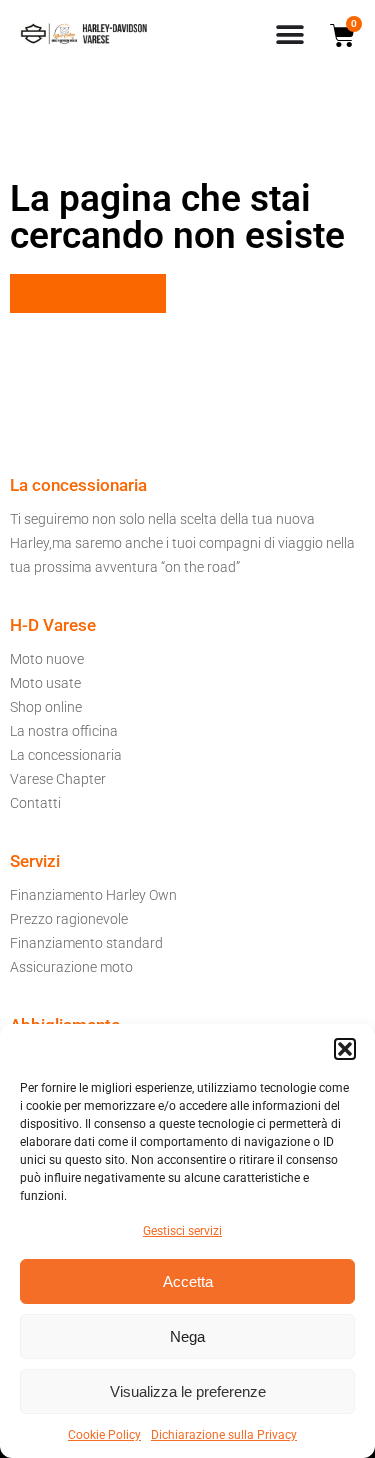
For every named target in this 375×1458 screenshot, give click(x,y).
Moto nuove (47, 659)
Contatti (35, 803)
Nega (187, 1336)
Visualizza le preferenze (188, 1391)
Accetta (188, 1281)
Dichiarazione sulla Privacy (224, 1435)
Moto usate (45, 683)
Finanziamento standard (86, 943)
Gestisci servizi (182, 1231)
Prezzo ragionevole (69, 919)
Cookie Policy (104, 1435)
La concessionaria (66, 755)
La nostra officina (64, 731)
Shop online (46, 707)
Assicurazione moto (71, 967)
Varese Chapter (58, 779)
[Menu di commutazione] (290, 35)
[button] (345, 1049)
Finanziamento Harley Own (93, 895)
